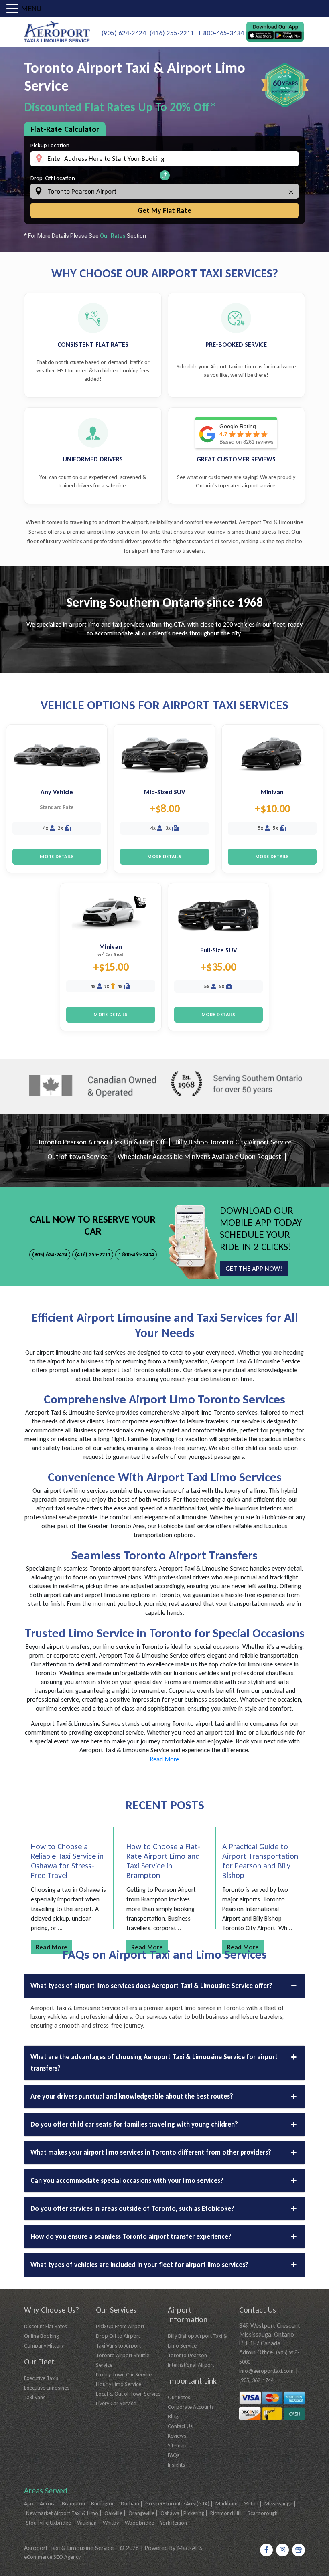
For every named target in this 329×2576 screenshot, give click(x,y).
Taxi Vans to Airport (118, 2346)
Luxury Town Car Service (124, 2375)
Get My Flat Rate (164, 210)
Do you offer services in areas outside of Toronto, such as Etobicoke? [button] (132, 2209)
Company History (44, 2346)
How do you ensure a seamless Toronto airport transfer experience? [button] (131, 2237)
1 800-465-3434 (221, 33)
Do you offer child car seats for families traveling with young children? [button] (134, 2124)
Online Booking (42, 2336)
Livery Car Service (116, 2403)
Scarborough (263, 2513)
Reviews (177, 2436)
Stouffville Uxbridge (49, 2523)
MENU (31, 8)
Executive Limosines (47, 2388)
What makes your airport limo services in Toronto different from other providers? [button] (151, 2152)
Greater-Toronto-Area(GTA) (177, 2504)
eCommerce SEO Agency (52, 2557)
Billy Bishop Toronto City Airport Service (234, 1142)
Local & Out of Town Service (128, 2394)
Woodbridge (139, 2523)
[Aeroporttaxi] (57, 31)
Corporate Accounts (191, 2407)
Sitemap (177, 2446)
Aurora (48, 2504)
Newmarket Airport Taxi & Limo (62, 2513)
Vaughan (87, 2523)
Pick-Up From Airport (120, 2326)
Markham (226, 2504)
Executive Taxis (41, 2378)
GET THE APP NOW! (254, 1269)
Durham (130, 2504)
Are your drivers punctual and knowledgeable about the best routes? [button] (132, 2096)
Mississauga (278, 2504)
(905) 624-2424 (124, 33)
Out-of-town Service (77, 1157)
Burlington (103, 2504)
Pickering (194, 2513)
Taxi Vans (35, 2397)
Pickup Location (50, 145)
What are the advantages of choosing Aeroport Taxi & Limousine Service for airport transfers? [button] (154, 2063)
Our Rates (113, 236)
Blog (173, 2417)
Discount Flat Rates (46, 2326)
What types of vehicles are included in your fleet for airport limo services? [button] (139, 2265)
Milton (251, 2504)
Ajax (29, 2504)
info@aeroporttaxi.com (266, 2371)
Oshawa (170, 2513)
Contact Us (180, 2426)
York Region (174, 2523)
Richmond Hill (226, 2513)
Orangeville (141, 2513)
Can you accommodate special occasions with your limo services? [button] (127, 2181)
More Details (57, 857)
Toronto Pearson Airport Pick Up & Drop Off (101, 1142)
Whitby (111, 2523)
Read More (164, 1759)
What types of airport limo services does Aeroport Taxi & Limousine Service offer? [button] (151, 1986)
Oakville (113, 2513)
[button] (165, 175)
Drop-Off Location (53, 178)
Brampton (73, 2504)
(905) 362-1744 (256, 2380)
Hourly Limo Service (119, 2384)
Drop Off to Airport (118, 2336)
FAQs (174, 2455)
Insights (176, 2465)
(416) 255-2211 (172, 33)
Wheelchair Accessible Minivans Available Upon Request (199, 1157)
